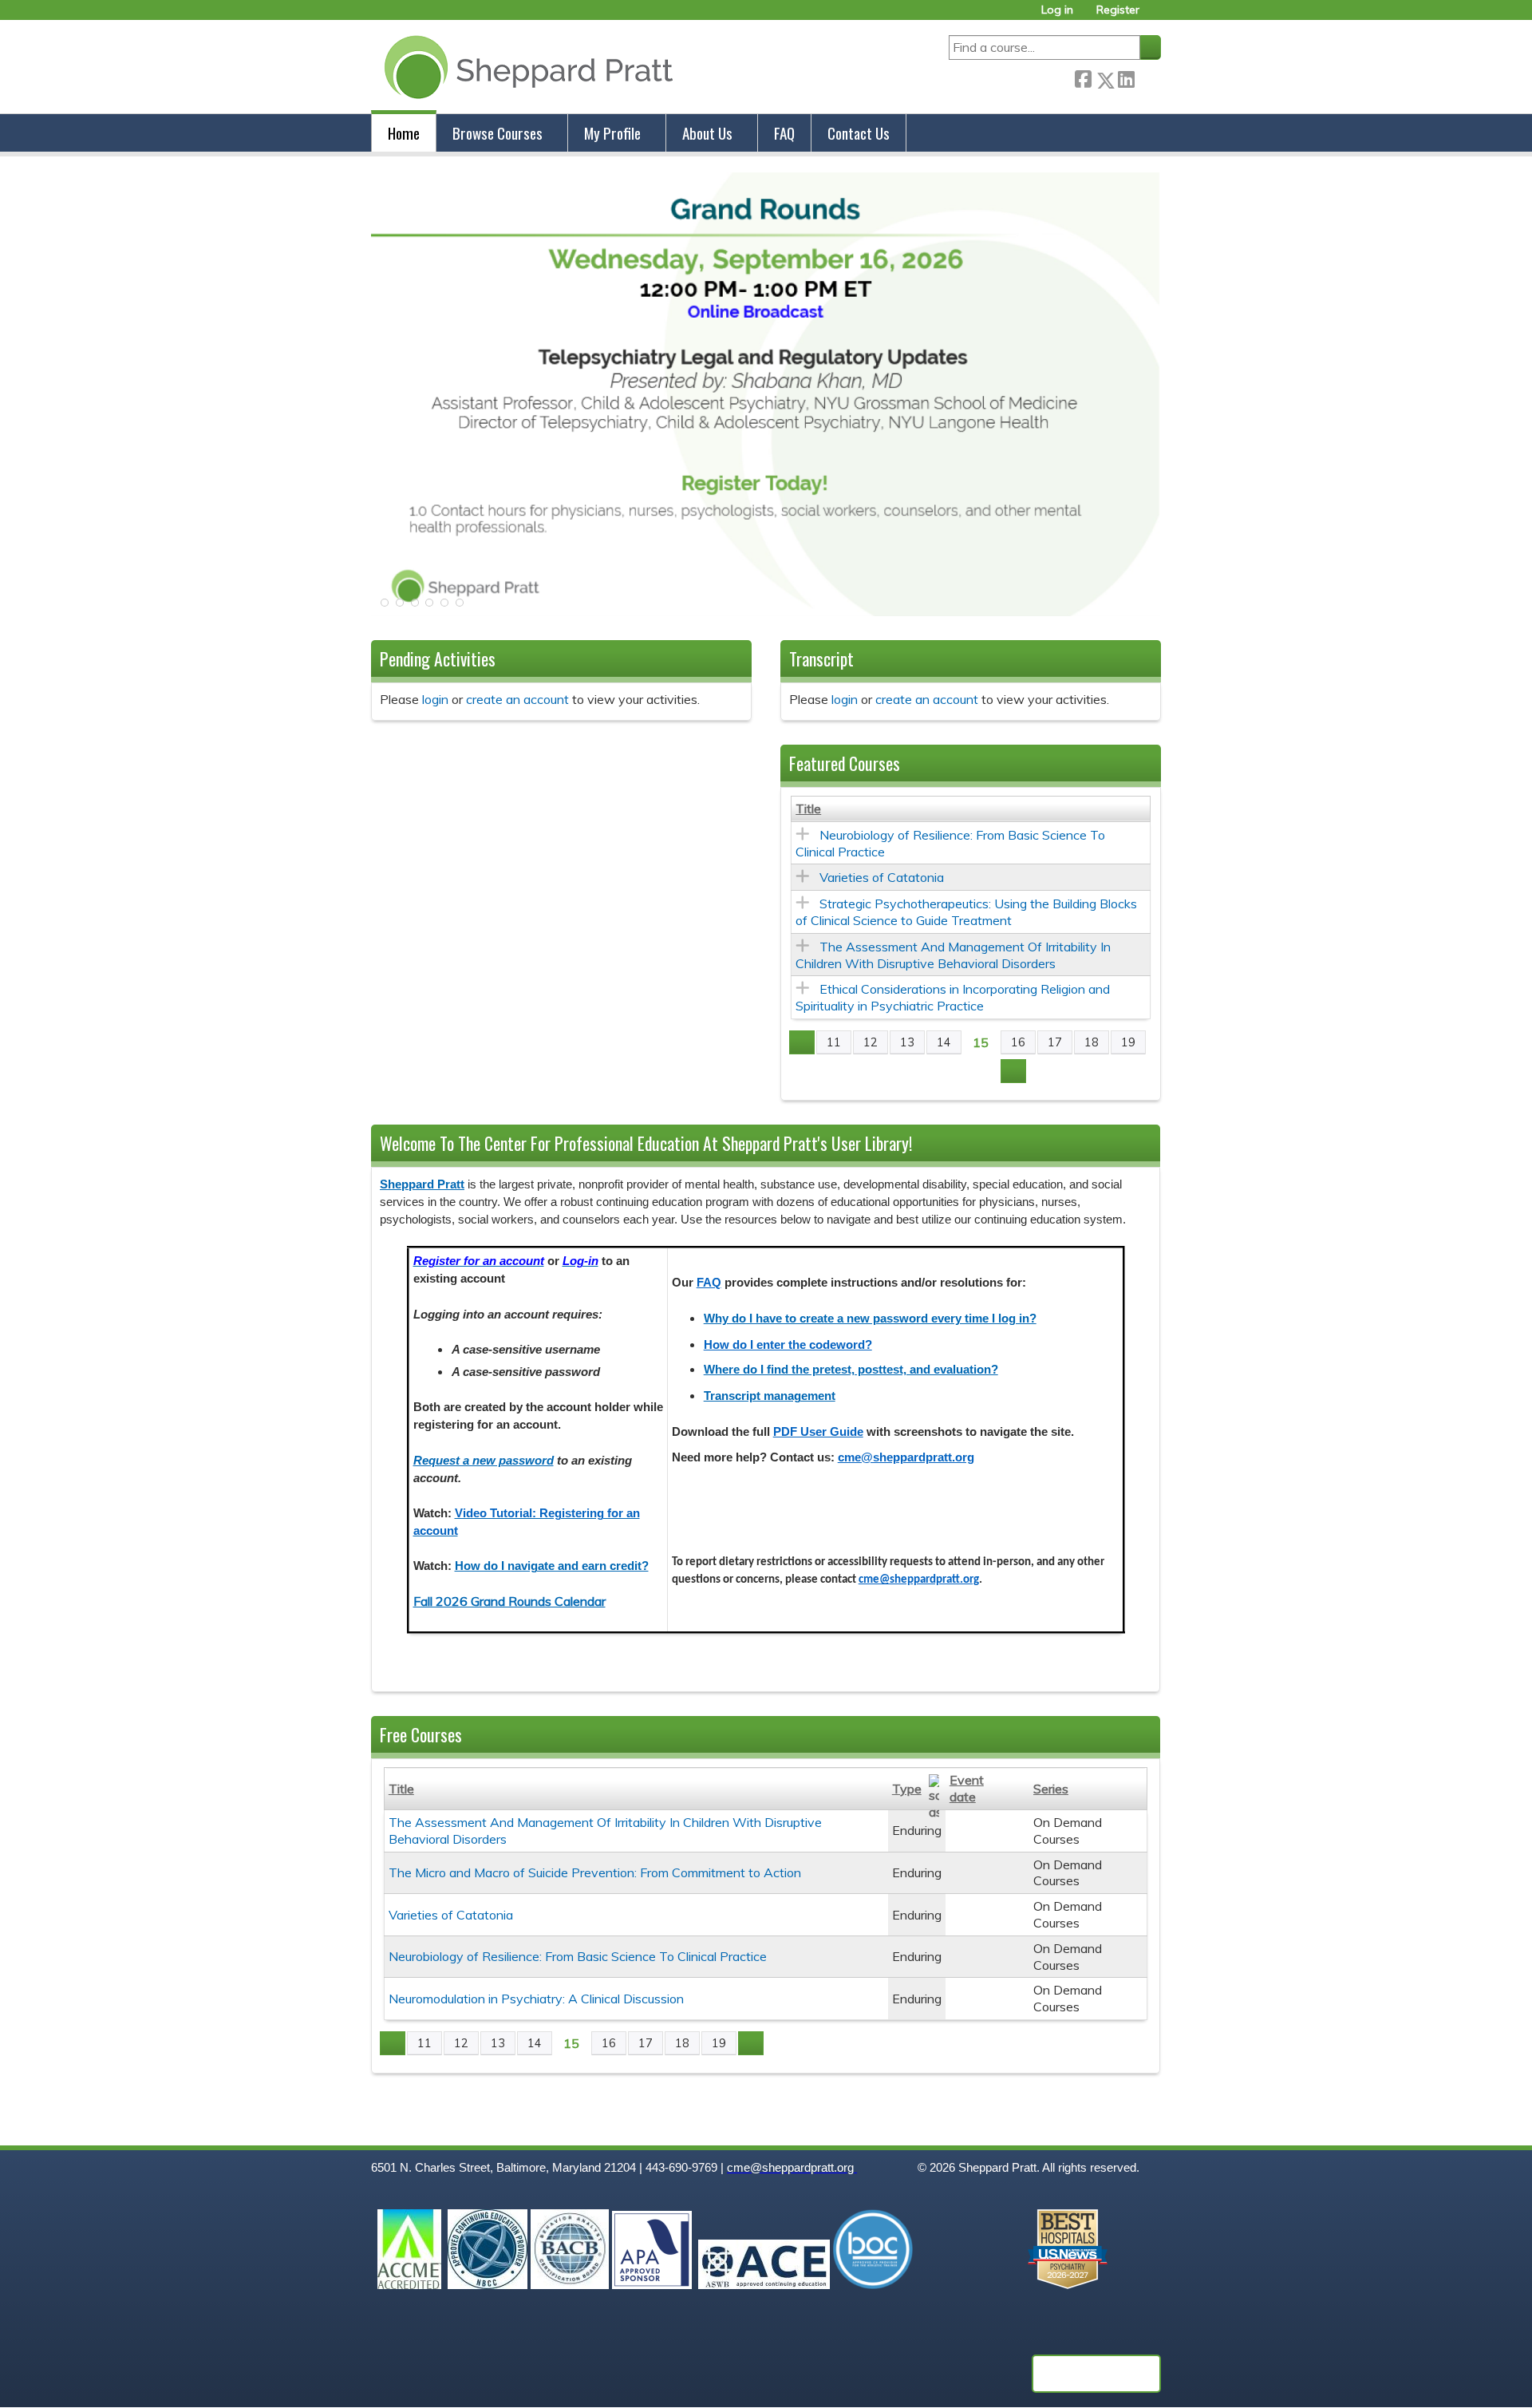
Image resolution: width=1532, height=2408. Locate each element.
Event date (967, 1788)
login (435, 699)
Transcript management (770, 1396)
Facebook (1083, 77)
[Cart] (1156, 16)
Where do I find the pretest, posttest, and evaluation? (851, 1370)
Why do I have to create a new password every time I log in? (870, 1319)
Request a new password (484, 1461)
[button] (383, 607)
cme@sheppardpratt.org (906, 1457)
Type (907, 1789)
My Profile (612, 133)
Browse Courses (498, 133)
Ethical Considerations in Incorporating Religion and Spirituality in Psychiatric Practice (953, 997)
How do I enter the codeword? (788, 1345)
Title (808, 809)
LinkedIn (1126, 77)
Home (404, 133)
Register (1118, 10)
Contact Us (859, 133)
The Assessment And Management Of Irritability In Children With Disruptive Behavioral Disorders (953, 955)
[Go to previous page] (802, 1042)
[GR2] (766, 611)
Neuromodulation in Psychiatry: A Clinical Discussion (536, 1999)
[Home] (525, 67)
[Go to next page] (1013, 1071)
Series (1051, 1789)
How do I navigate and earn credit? (552, 1566)
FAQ (784, 133)
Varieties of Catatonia (882, 877)
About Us (707, 133)
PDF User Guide (818, 1432)
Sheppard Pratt (422, 1184)
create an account (517, 699)
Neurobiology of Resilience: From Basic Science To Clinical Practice (578, 1956)
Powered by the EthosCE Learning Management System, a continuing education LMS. (1096, 2374)
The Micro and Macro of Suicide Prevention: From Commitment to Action (595, 1872)
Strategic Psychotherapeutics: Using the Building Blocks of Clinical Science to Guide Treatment (966, 912)
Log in (1057, 10)
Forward (1147, 77)
